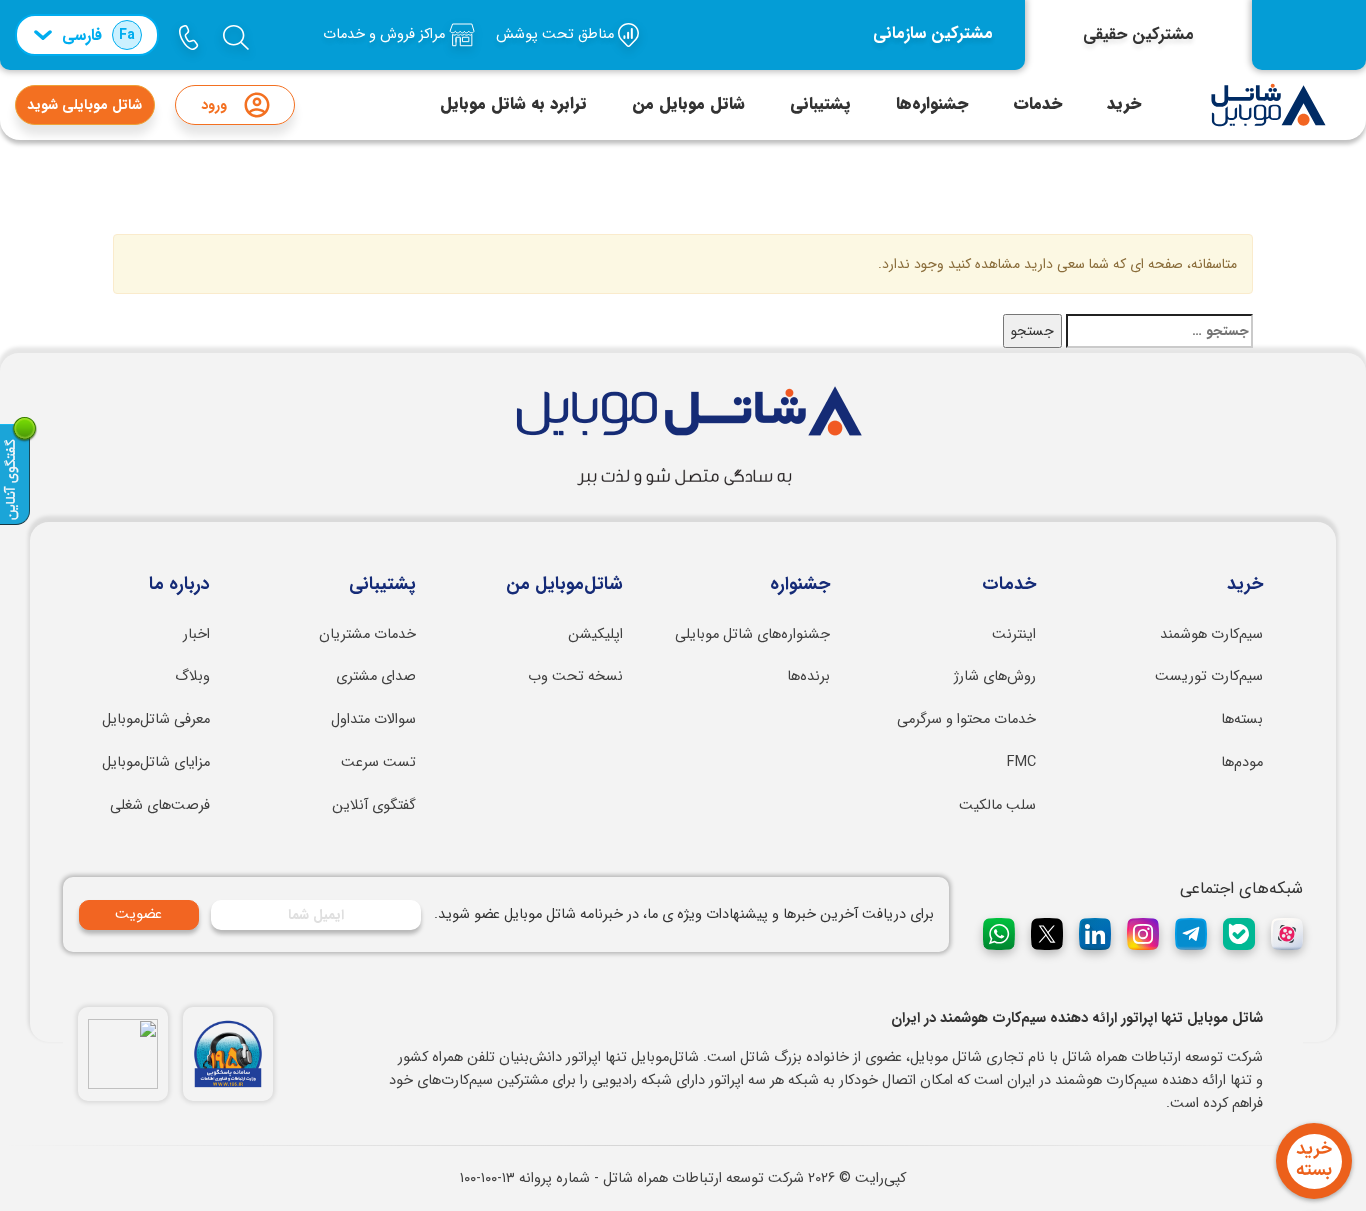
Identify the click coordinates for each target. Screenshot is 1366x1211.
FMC (1021, 762)
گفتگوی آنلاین (374, 805)
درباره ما (179, 585)
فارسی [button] (98, 35)
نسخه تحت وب (575, 676)
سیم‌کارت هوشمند (1211, 634)
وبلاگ (192, 676)
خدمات (1037, 104)
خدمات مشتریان (367, 634)
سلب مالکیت (997, 805)
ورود (214, 105)
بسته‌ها (1242, 719)
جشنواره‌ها (932, 104)
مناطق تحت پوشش (557, 34)
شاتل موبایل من (688, 104)
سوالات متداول (373, 719)
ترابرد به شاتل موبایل (513, 104)
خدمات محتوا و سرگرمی (966, 719)
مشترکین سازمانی (933, 34)
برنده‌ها (808, 676)
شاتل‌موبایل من (564, 585)
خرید (1124, 104)
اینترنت (1014, 634)
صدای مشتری (376, 676)
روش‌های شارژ (995, 676)
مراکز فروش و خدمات (386, 34)
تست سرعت (378, 762)
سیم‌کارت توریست (1209, 676)
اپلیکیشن (595, 634)
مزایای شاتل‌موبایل (156, 762)
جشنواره (800, 585)
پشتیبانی (820, 104)
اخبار (196, 634)
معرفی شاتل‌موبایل (156, 719)
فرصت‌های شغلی (160, 805)
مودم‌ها (1242, 762)
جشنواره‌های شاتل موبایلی (752, 634)
